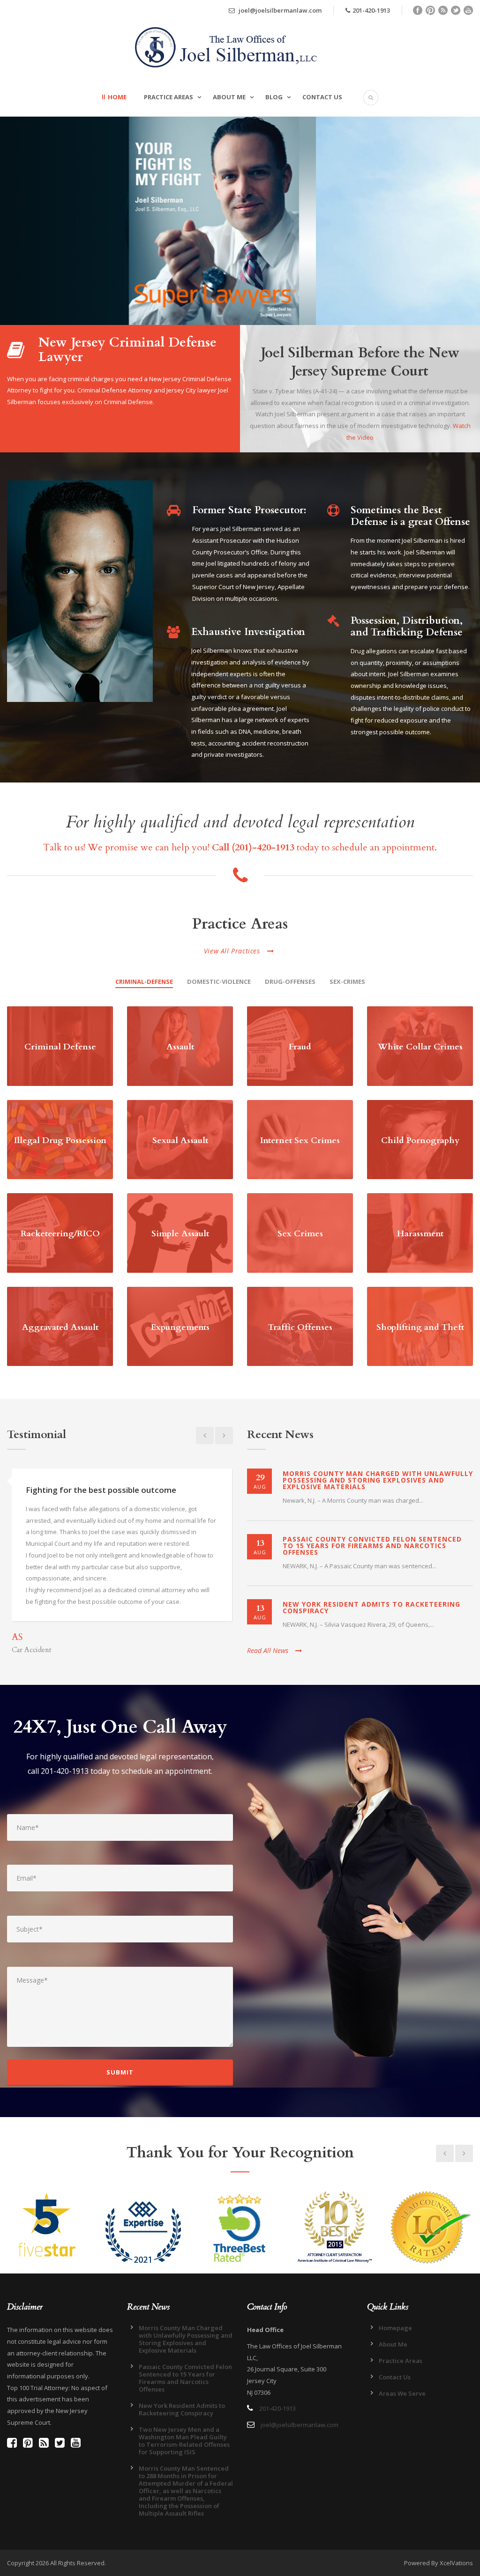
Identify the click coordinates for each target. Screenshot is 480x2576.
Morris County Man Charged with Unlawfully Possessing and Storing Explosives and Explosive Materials (378, 1480)
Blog (274, 97)
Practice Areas (169, 97)
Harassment (420, 1234)
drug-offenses (290, 982)
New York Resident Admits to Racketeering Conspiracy (371, 1607)
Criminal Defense (60, 1047)
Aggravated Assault (60, 1327)
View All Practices (232, 951)
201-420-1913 (371, 10)
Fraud (300, 1047)
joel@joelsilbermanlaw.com (279, 10)
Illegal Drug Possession (60, 1140)
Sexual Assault (180, 1140)
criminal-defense (144, 982)
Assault (180, 1047)
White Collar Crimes (420, 1047)
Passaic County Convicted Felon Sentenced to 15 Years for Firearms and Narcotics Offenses (372, 1546)
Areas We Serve (402, 2393)
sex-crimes (347, 982)
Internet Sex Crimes (300, 1140)
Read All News (268, 1650)
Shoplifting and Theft (420, 1327)
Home (117, 97)
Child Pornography (420, 1140)
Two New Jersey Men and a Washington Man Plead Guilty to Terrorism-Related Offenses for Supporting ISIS (184, 2441)
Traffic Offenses (300, 1327)
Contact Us (322, 97)
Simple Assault (180, 1234)
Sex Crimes (300, 1234)
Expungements (180, 1327)
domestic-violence (219, 982)
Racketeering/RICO (60, 1234)
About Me (229, 97)
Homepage (395, 2328)
